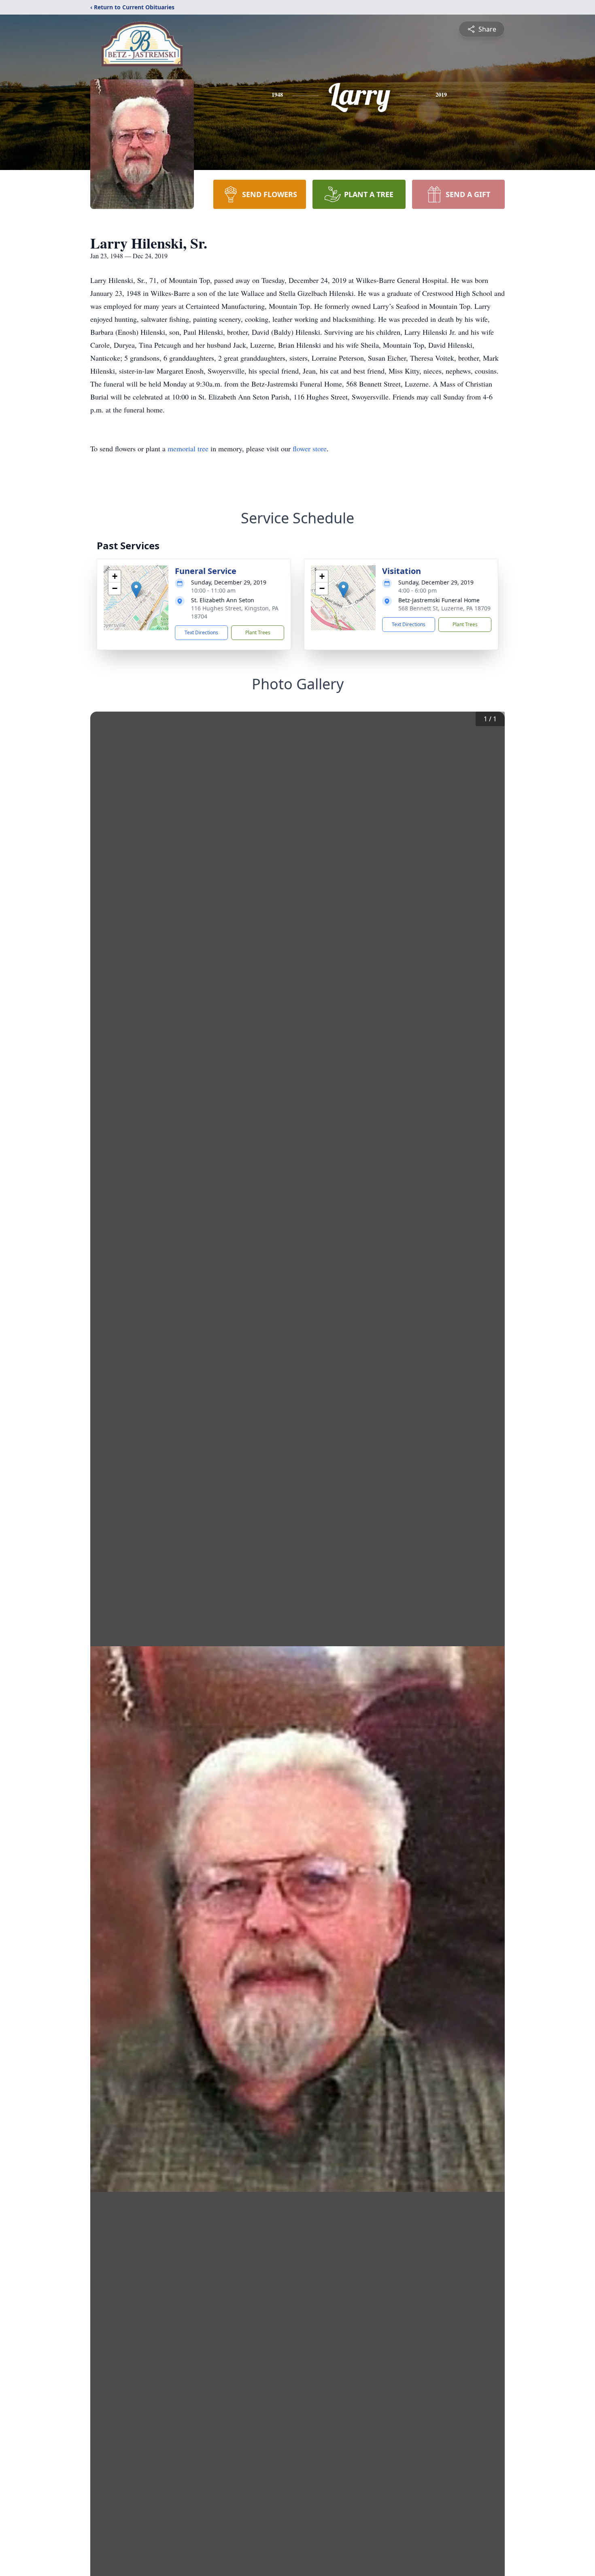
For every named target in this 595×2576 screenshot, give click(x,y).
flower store (310, 448)
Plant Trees (258, 632)
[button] (136, 590)
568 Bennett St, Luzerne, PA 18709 (444, 608)
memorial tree (188, 448)
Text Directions (201, 632)
